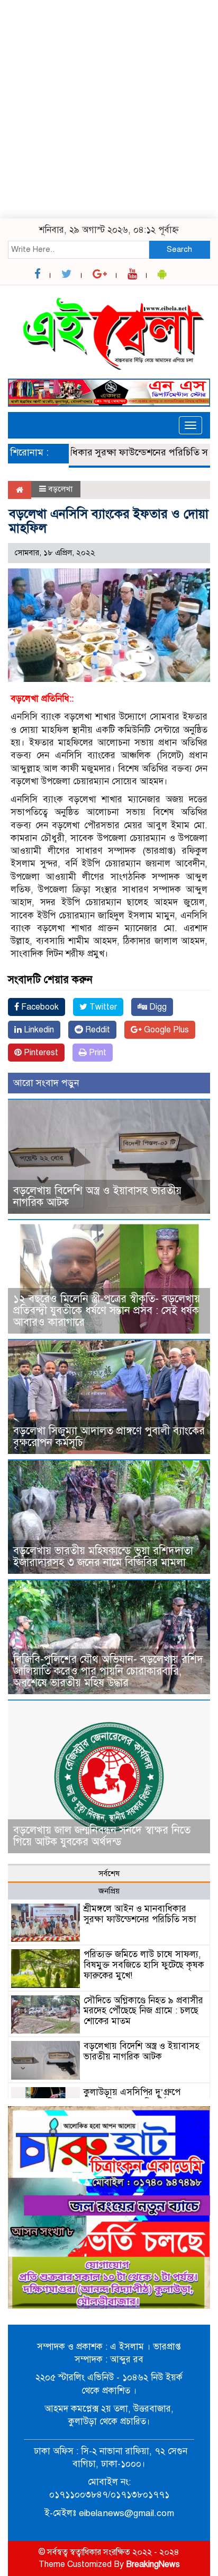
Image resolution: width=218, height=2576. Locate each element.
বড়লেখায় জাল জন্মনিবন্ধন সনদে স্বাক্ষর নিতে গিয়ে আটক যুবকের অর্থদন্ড (102, 1836)
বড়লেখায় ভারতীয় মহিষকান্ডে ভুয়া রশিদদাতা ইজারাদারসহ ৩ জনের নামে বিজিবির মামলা (103, 1557)
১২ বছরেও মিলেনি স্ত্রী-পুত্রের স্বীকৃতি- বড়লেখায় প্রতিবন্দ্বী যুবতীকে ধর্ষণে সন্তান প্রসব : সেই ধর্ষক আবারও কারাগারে (107, 1311)
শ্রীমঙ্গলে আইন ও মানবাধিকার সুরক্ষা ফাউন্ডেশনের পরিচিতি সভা (140, 1914)
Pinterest (40, 1053)
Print (97, 1053)
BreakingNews (153, 2564)
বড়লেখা (60, 489)
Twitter (102, 1007)
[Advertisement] (109, 109)
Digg (157, 1007)
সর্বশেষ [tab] (109, 1873)
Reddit (97, 1030)
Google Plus (165, 1030)
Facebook (39, 1007)
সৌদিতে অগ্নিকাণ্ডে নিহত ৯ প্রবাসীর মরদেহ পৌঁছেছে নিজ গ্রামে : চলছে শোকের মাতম (143, 2011)
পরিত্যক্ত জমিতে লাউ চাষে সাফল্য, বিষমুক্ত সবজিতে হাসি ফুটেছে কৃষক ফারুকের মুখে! (144, 1965)
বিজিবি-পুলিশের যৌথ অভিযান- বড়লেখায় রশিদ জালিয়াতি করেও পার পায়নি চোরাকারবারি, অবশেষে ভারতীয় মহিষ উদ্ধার (108, 1671)
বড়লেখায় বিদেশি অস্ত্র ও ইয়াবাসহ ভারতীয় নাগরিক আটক (97, 1197)
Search (179, 249)
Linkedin (38, 1030)
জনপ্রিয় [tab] (109, 1891)
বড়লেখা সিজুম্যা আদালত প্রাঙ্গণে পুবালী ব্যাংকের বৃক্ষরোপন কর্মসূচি (109, 1437)
